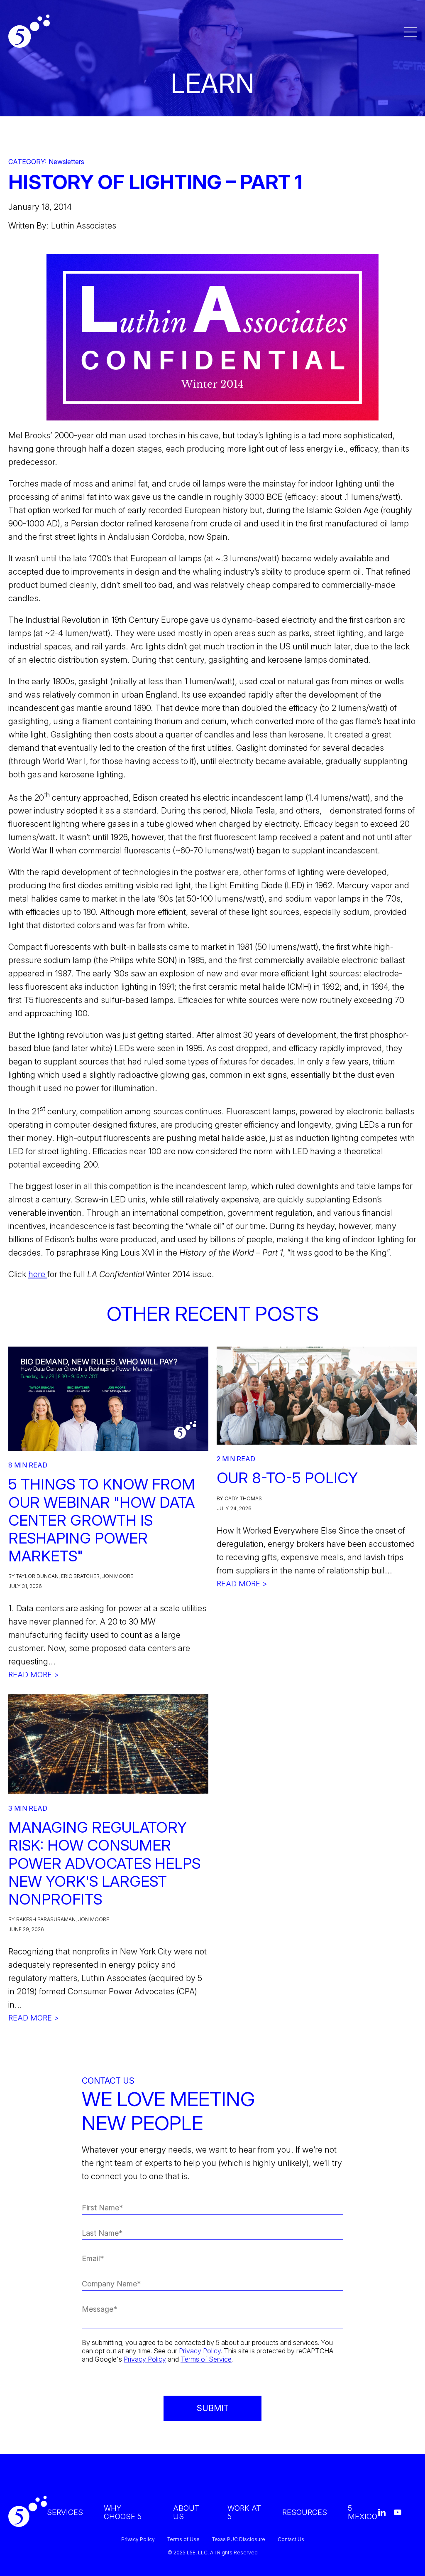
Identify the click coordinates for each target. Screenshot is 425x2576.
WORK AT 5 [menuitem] (244, 2512)
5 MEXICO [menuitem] (363, 2512)
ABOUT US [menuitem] (186, 2512)
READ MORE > (34, 1675)
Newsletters (66, 162)
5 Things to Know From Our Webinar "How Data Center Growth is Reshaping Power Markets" (102, 1520)
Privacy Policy (200, 2351)
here (38, 1274)
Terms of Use (183, 2539)
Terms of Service (206, 2359)
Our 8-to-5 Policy (287, 1478)
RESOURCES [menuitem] (305, 2512)
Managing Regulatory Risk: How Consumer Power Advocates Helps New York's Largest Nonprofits (104, 1863)
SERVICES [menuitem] (65, 2512)
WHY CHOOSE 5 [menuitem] (123, 2512)
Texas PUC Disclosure (239, 2539)
